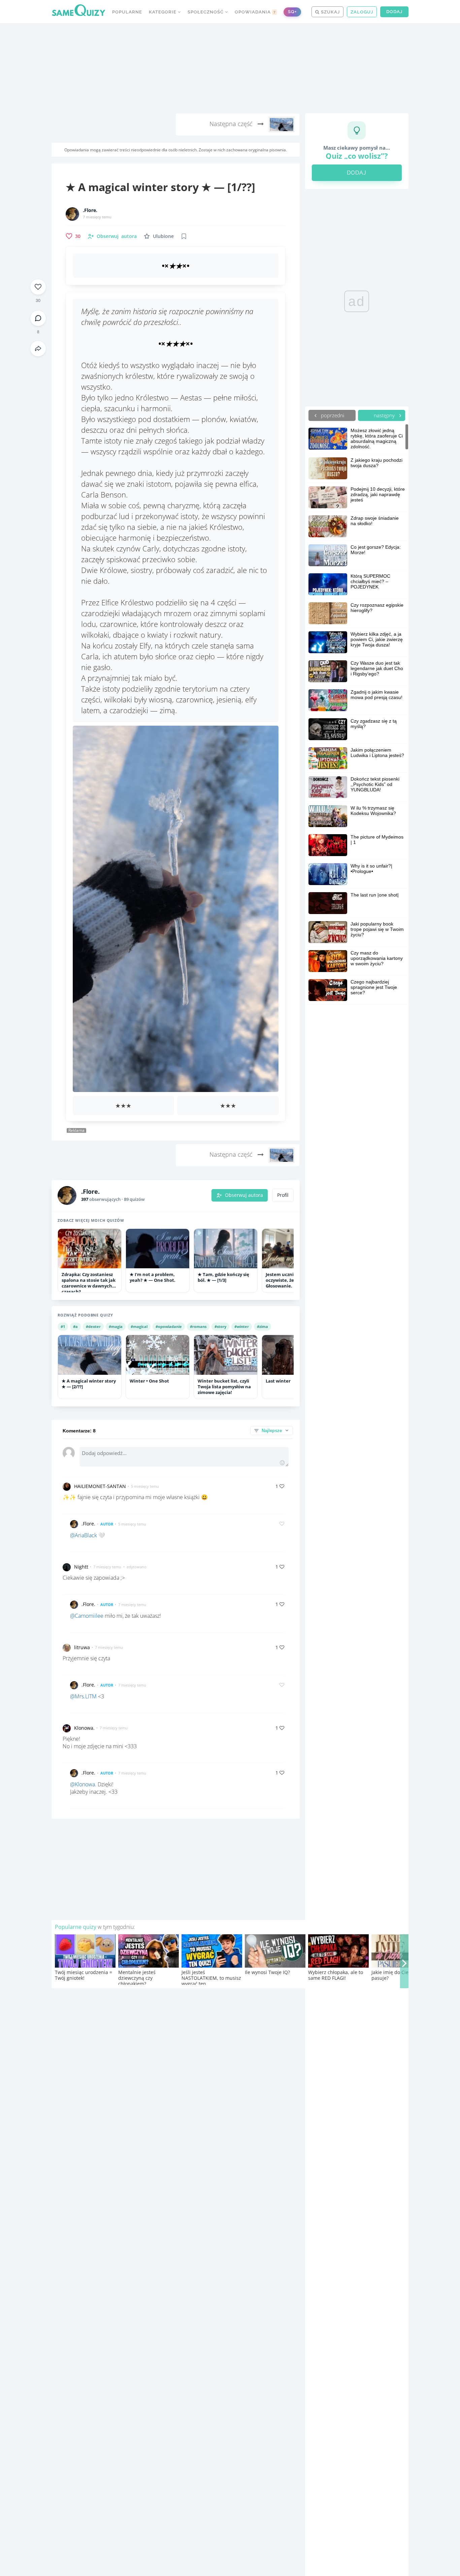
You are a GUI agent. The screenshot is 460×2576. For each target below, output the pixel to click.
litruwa (82, 1647)
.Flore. (90, 210)
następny (385, 415)
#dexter (93, 1326)
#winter (242, 1326)
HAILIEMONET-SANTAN (100, 1486)
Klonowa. (84, 1728)
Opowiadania (255, 12)
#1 (63, 1326)
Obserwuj (117, 236)
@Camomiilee (87, 1616)
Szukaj (330, 12)
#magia (116, 1326)
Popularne (127, 12)
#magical (139, 1326)
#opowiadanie (169, 1326)
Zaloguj (362, 12)
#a (75, 1326)
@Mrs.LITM (83, 1696)
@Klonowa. (83, 1784)
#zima (262, 1326)
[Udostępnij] (38, 348)
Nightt (81, 1567)
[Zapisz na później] (184, 236)
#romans (198, 1326)
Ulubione (163, 236)
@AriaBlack (84, 1535)
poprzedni (332, 415)
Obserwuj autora (244, 1195)
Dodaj (394, 12)
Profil (283, 1195)
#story (220, 1326)
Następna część (232, 124)
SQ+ (292, 12)
